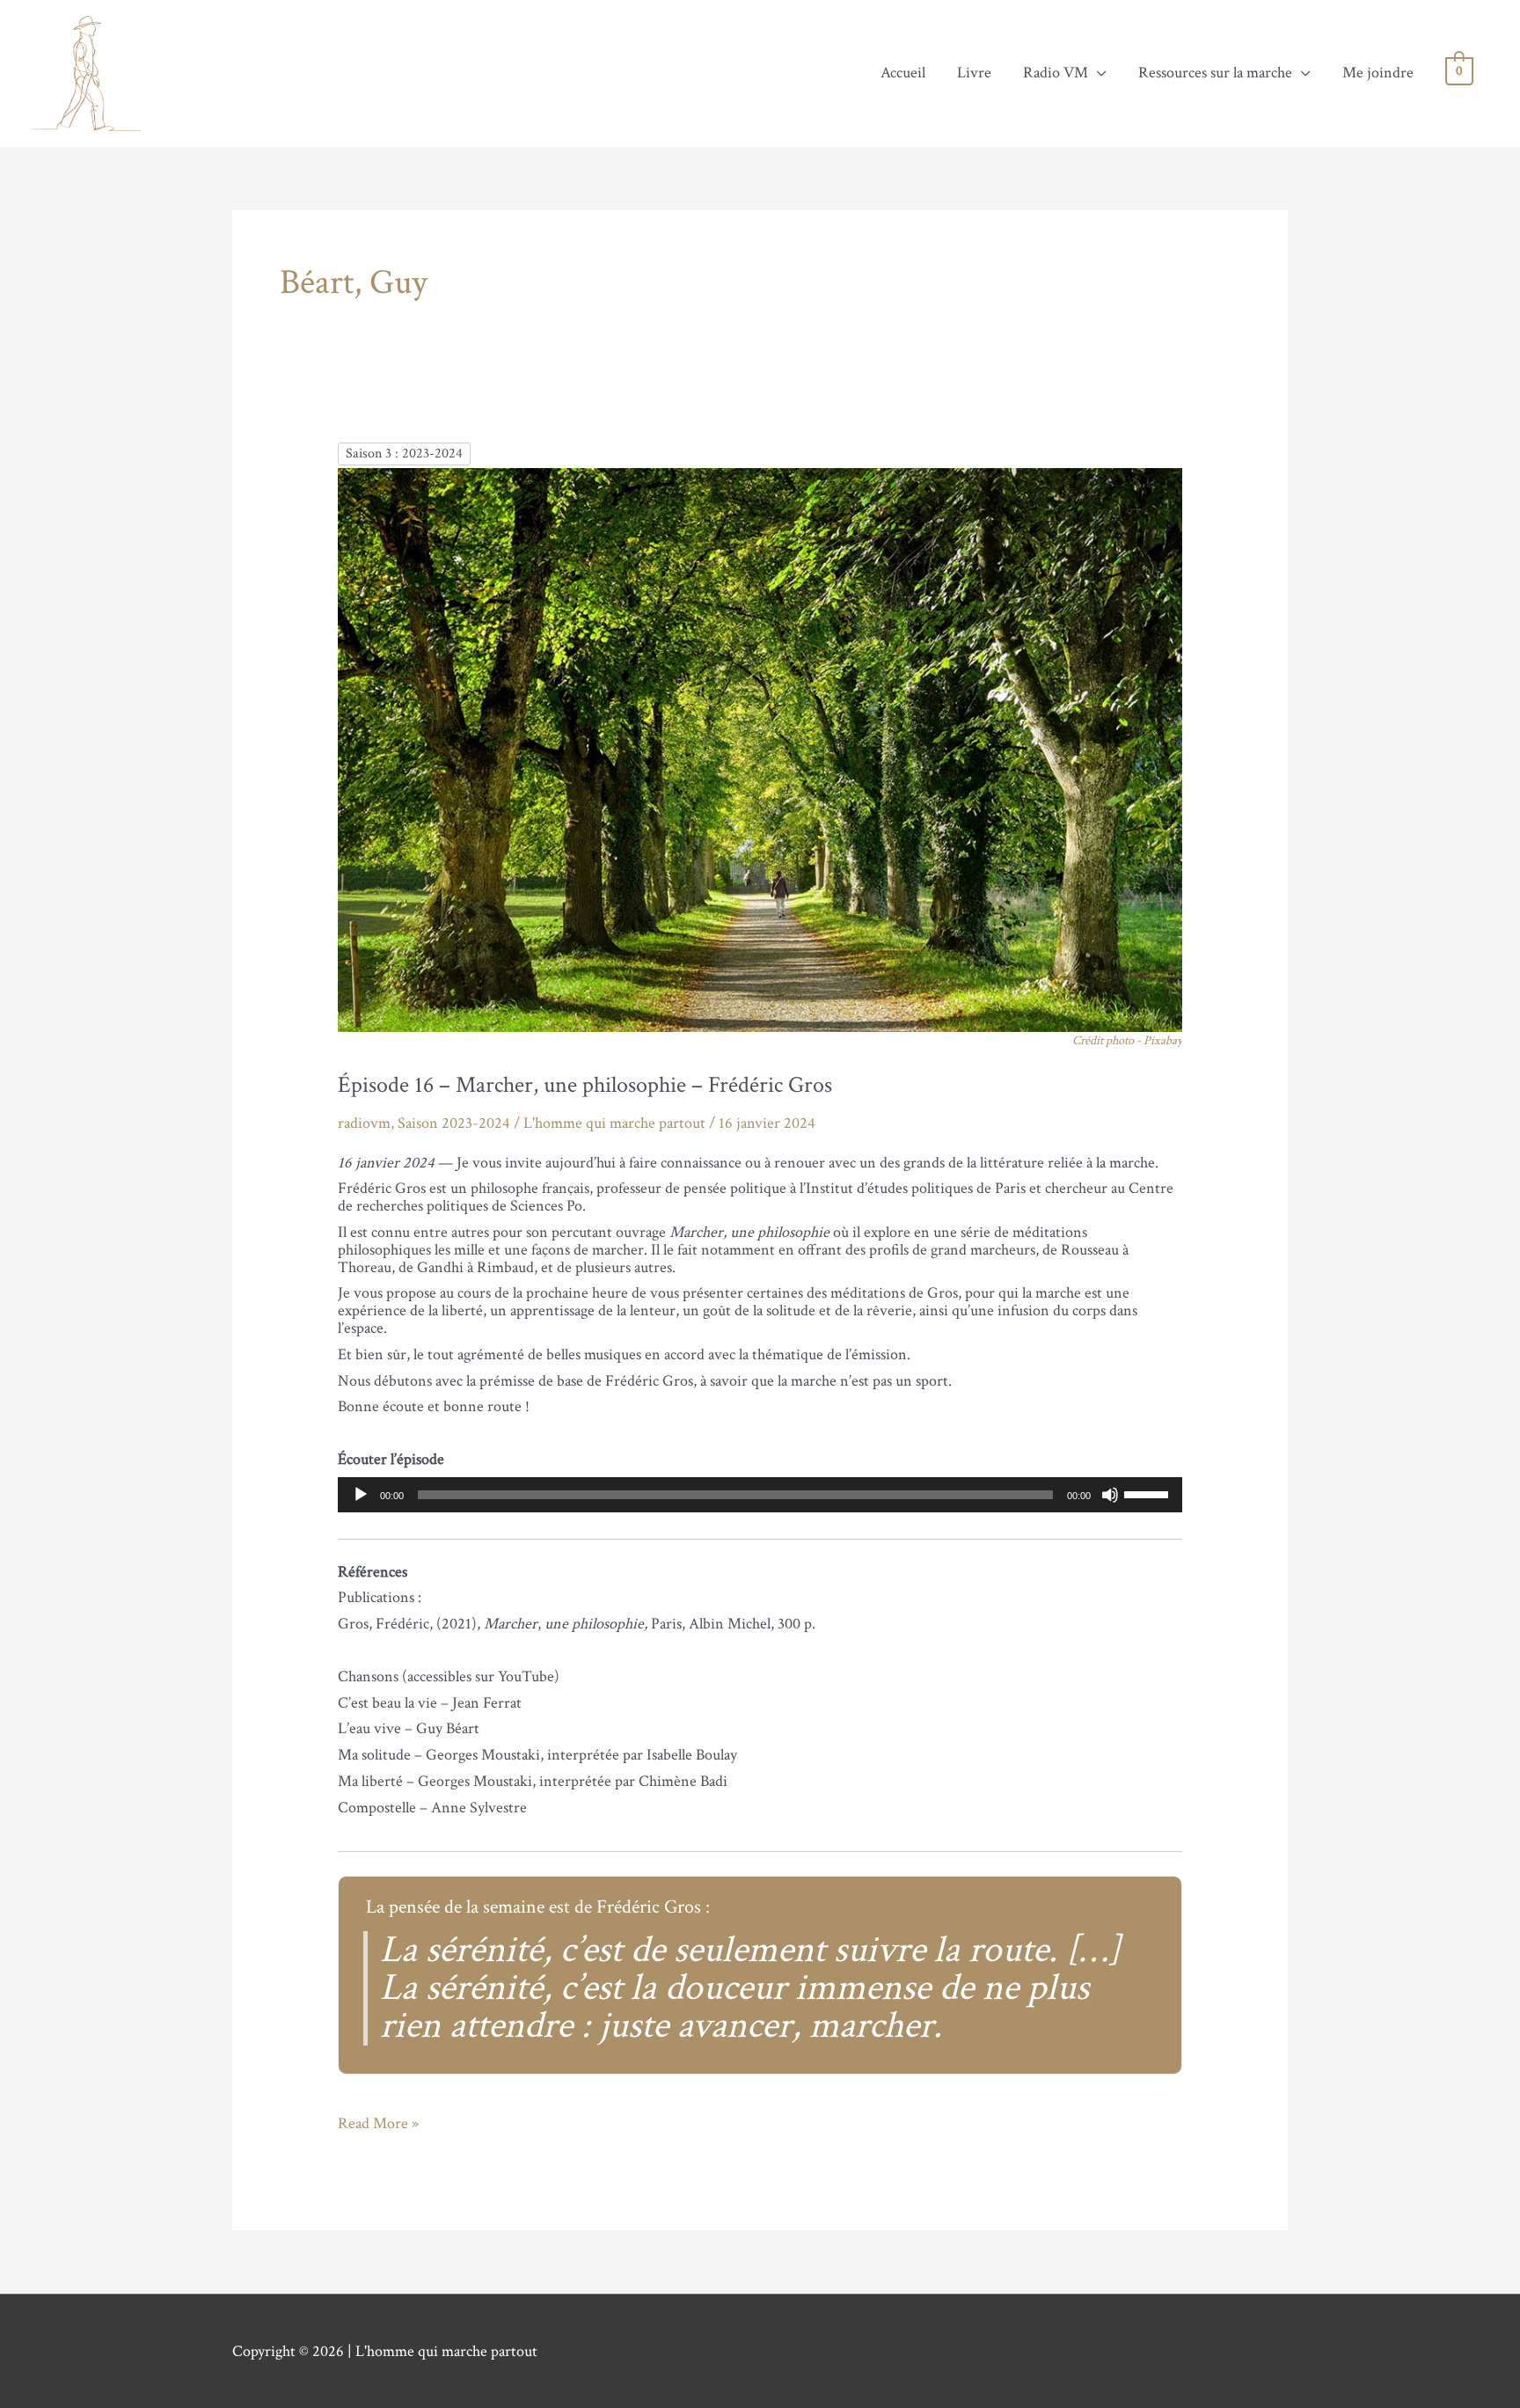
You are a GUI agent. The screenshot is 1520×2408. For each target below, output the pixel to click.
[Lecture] (361, 1495)
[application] (760, 1495)
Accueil (903, 73)
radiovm (364, 1123)
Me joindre (1378, 73)
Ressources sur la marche (1215, 73)
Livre (974, 73)
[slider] (1149, 1493)
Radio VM (1056, 73)
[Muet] (1110, 1495)
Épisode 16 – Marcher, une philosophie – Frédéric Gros (585, 1085)
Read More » (378, 2124)
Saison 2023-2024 (454, 1123)
